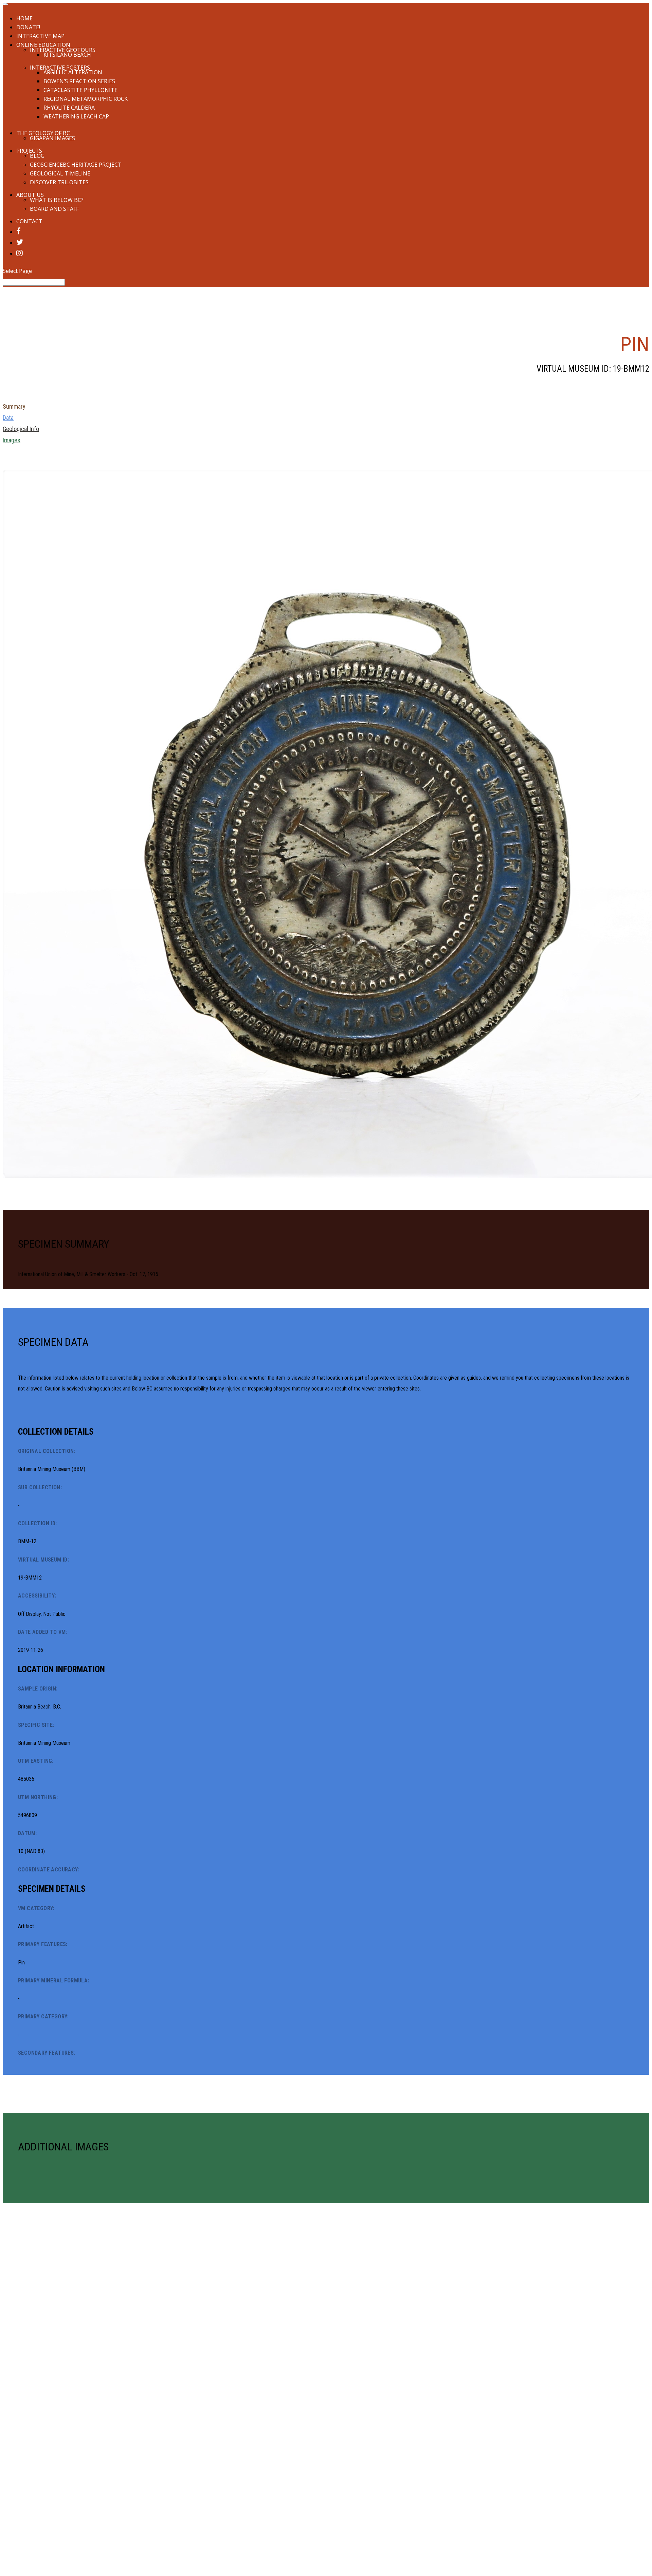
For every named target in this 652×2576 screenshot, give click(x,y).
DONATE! (28, 27)
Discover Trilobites (59, 182)
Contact (29, 221)
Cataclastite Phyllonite (80, 90)
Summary (14, 406)
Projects (29, 151)
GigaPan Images (52, 138)
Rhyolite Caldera (69, 108)
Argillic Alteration (73, 72)
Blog (37, 156)
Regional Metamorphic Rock (86, 99)
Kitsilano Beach (67, 55)
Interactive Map (40, 36)
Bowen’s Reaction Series (79, 81)
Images (12, 440)
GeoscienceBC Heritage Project (76, 165)
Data (8, 418)
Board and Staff (54, 209)
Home (24, 18)
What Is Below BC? (57, 200)
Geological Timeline (60, 173)
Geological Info (21, 429)
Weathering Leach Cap (76, 116)
